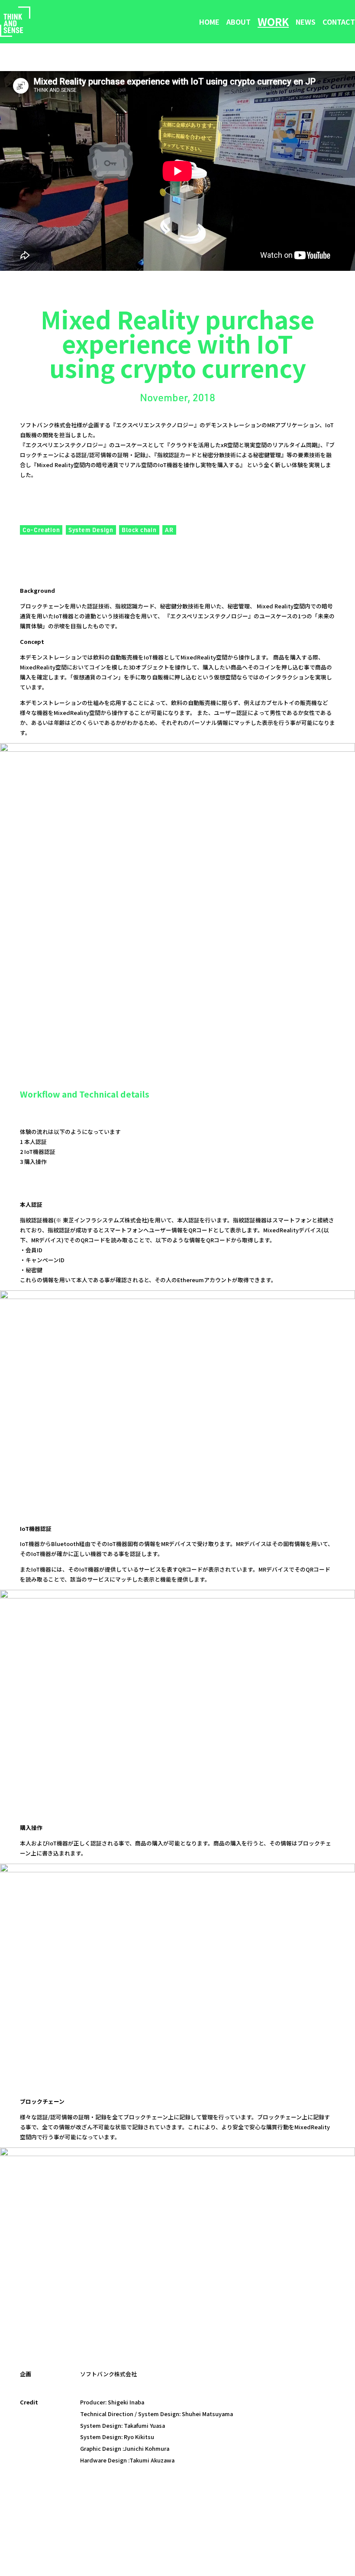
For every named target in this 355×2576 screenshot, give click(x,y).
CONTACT (339, 22)
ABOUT (239, 22)
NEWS (306, 22)
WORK (273, 22)
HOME (209, 22)
